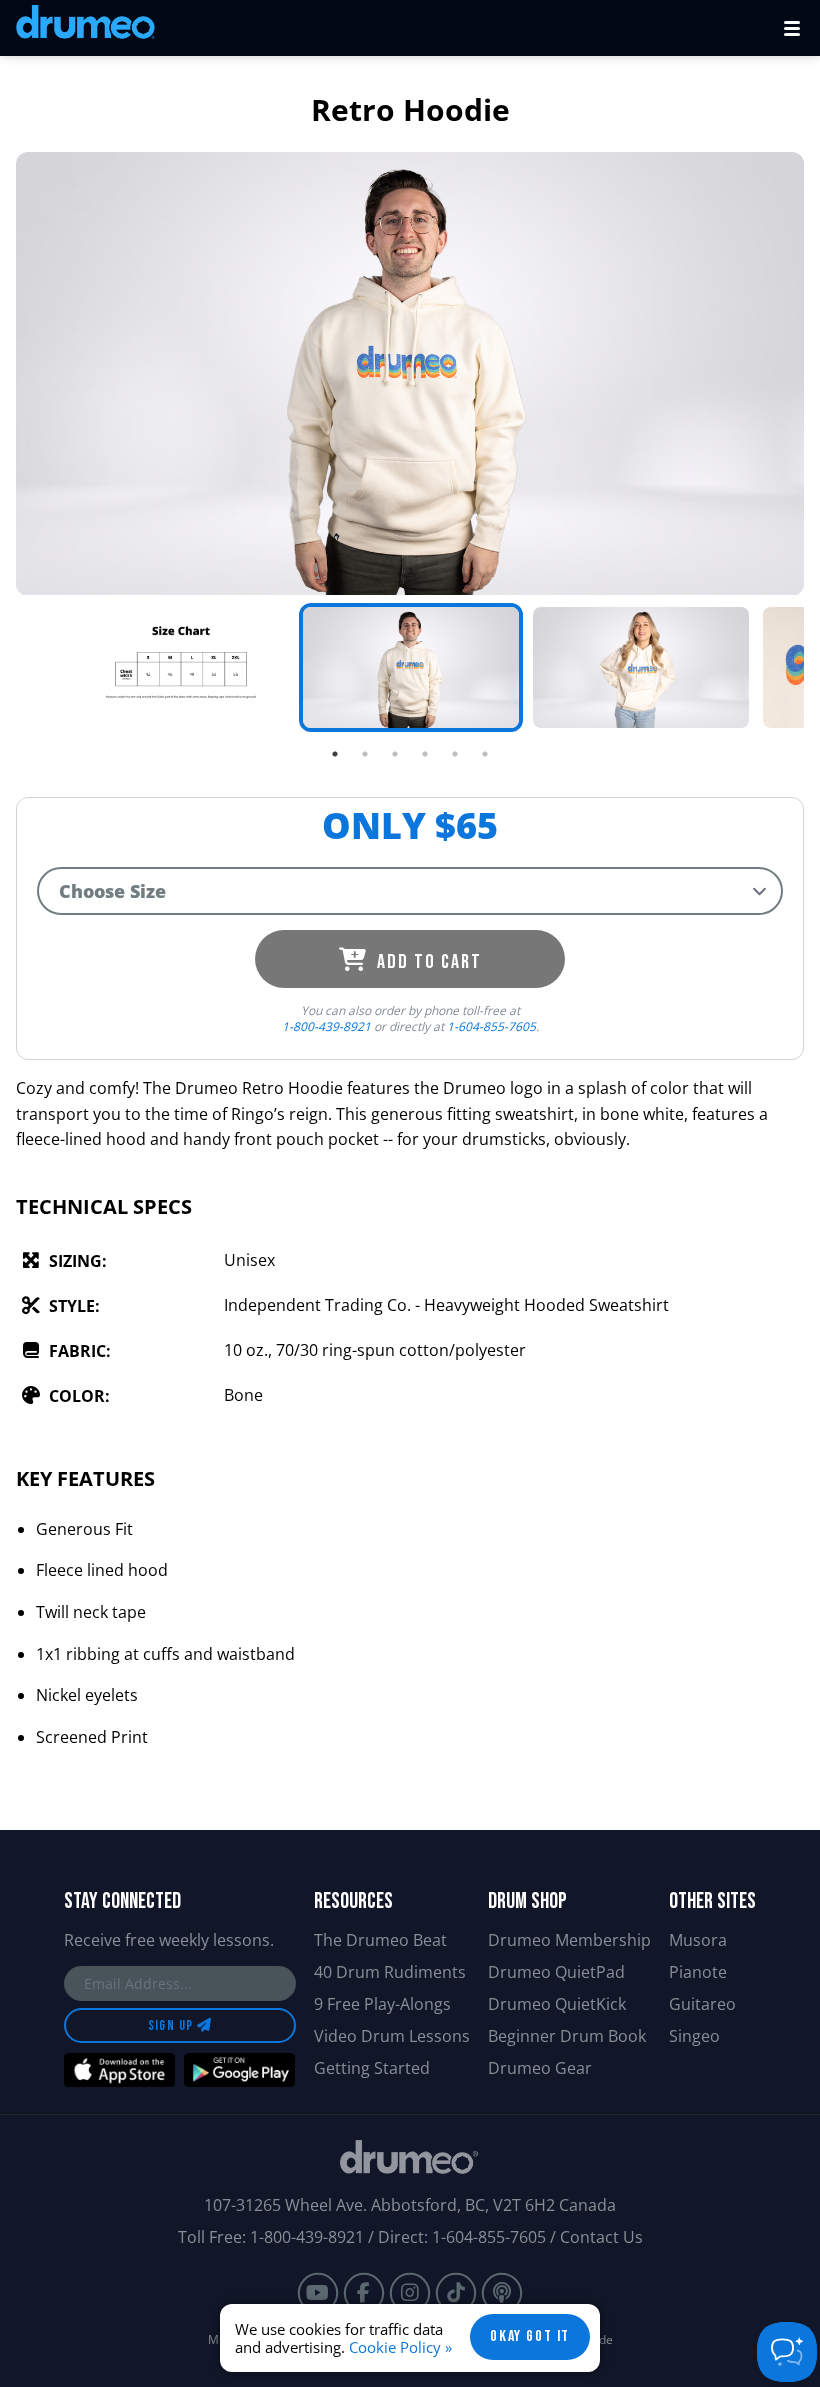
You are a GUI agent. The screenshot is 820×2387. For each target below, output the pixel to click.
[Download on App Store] (119, 2070)
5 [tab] (455, 754)
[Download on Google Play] (239, 2070)
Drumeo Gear (540, 2068)
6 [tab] (485, 754)
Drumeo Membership (569, 1940)
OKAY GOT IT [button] (530, 2336)
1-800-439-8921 (326, 1026)
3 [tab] (395, 754)
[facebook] (364, 2293)
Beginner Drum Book (567, 2036)
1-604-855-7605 (491, 1026)
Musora (698, 1940)
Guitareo (702, 2004)
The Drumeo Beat (380, 1940)
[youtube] (318, 2293)
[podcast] (502, 2293)
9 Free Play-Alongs (382, 2004)
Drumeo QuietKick (557, 2004)
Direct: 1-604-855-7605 (462, 2237)
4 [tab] (425, 754)
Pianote (698, 1972)
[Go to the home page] (85, 26)
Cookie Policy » (400, 2347)
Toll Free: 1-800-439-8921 (271, 2237)
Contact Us (601, 2237)
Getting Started (372, 2068)
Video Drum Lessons (392, 2036)
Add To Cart (427, 962)
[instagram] (410, 2293)
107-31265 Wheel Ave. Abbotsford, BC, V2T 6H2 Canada (410, 2205)
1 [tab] (335, 754)
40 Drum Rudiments (390, 1972)
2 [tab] (365, 754)
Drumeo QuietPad (556, 1972)
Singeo (694, 2036)
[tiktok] (456, 2293)
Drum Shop (527, 1901)
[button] (792, 28)
